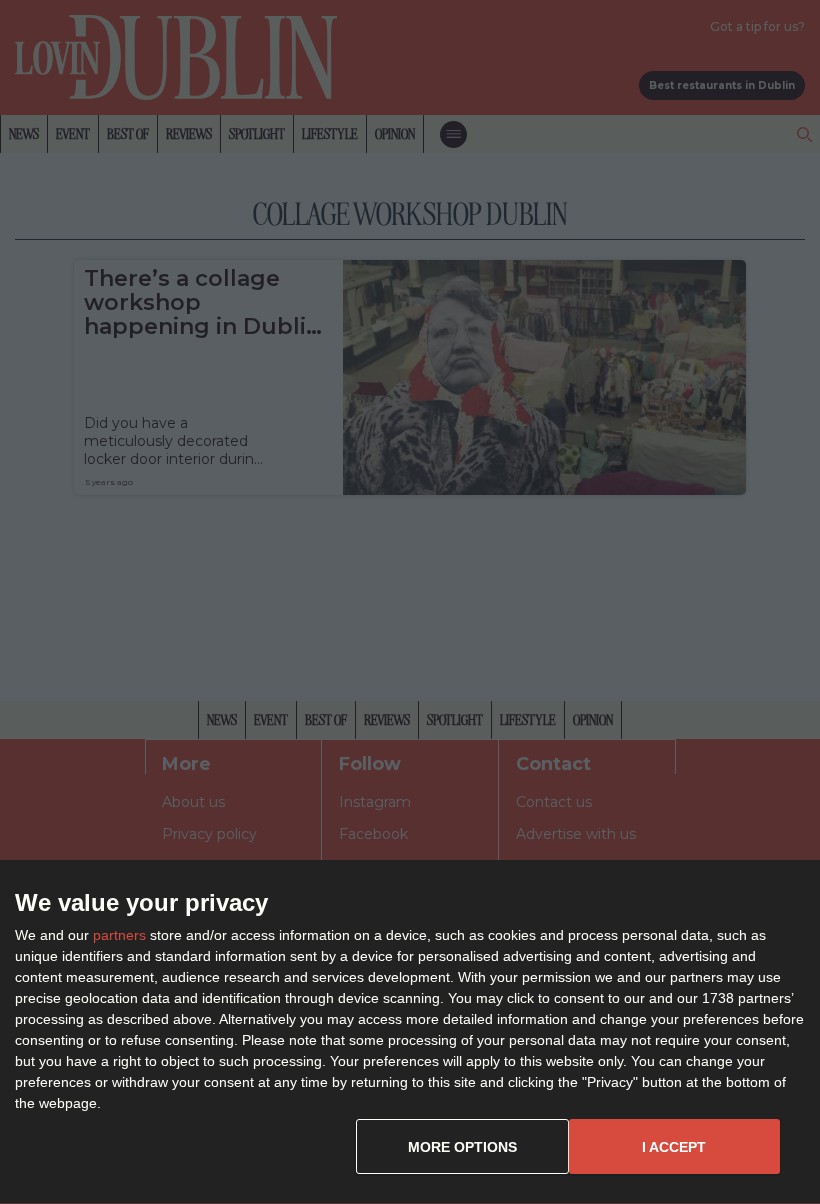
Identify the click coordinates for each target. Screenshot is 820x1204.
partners (119, 935)
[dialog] (410, 1032)
